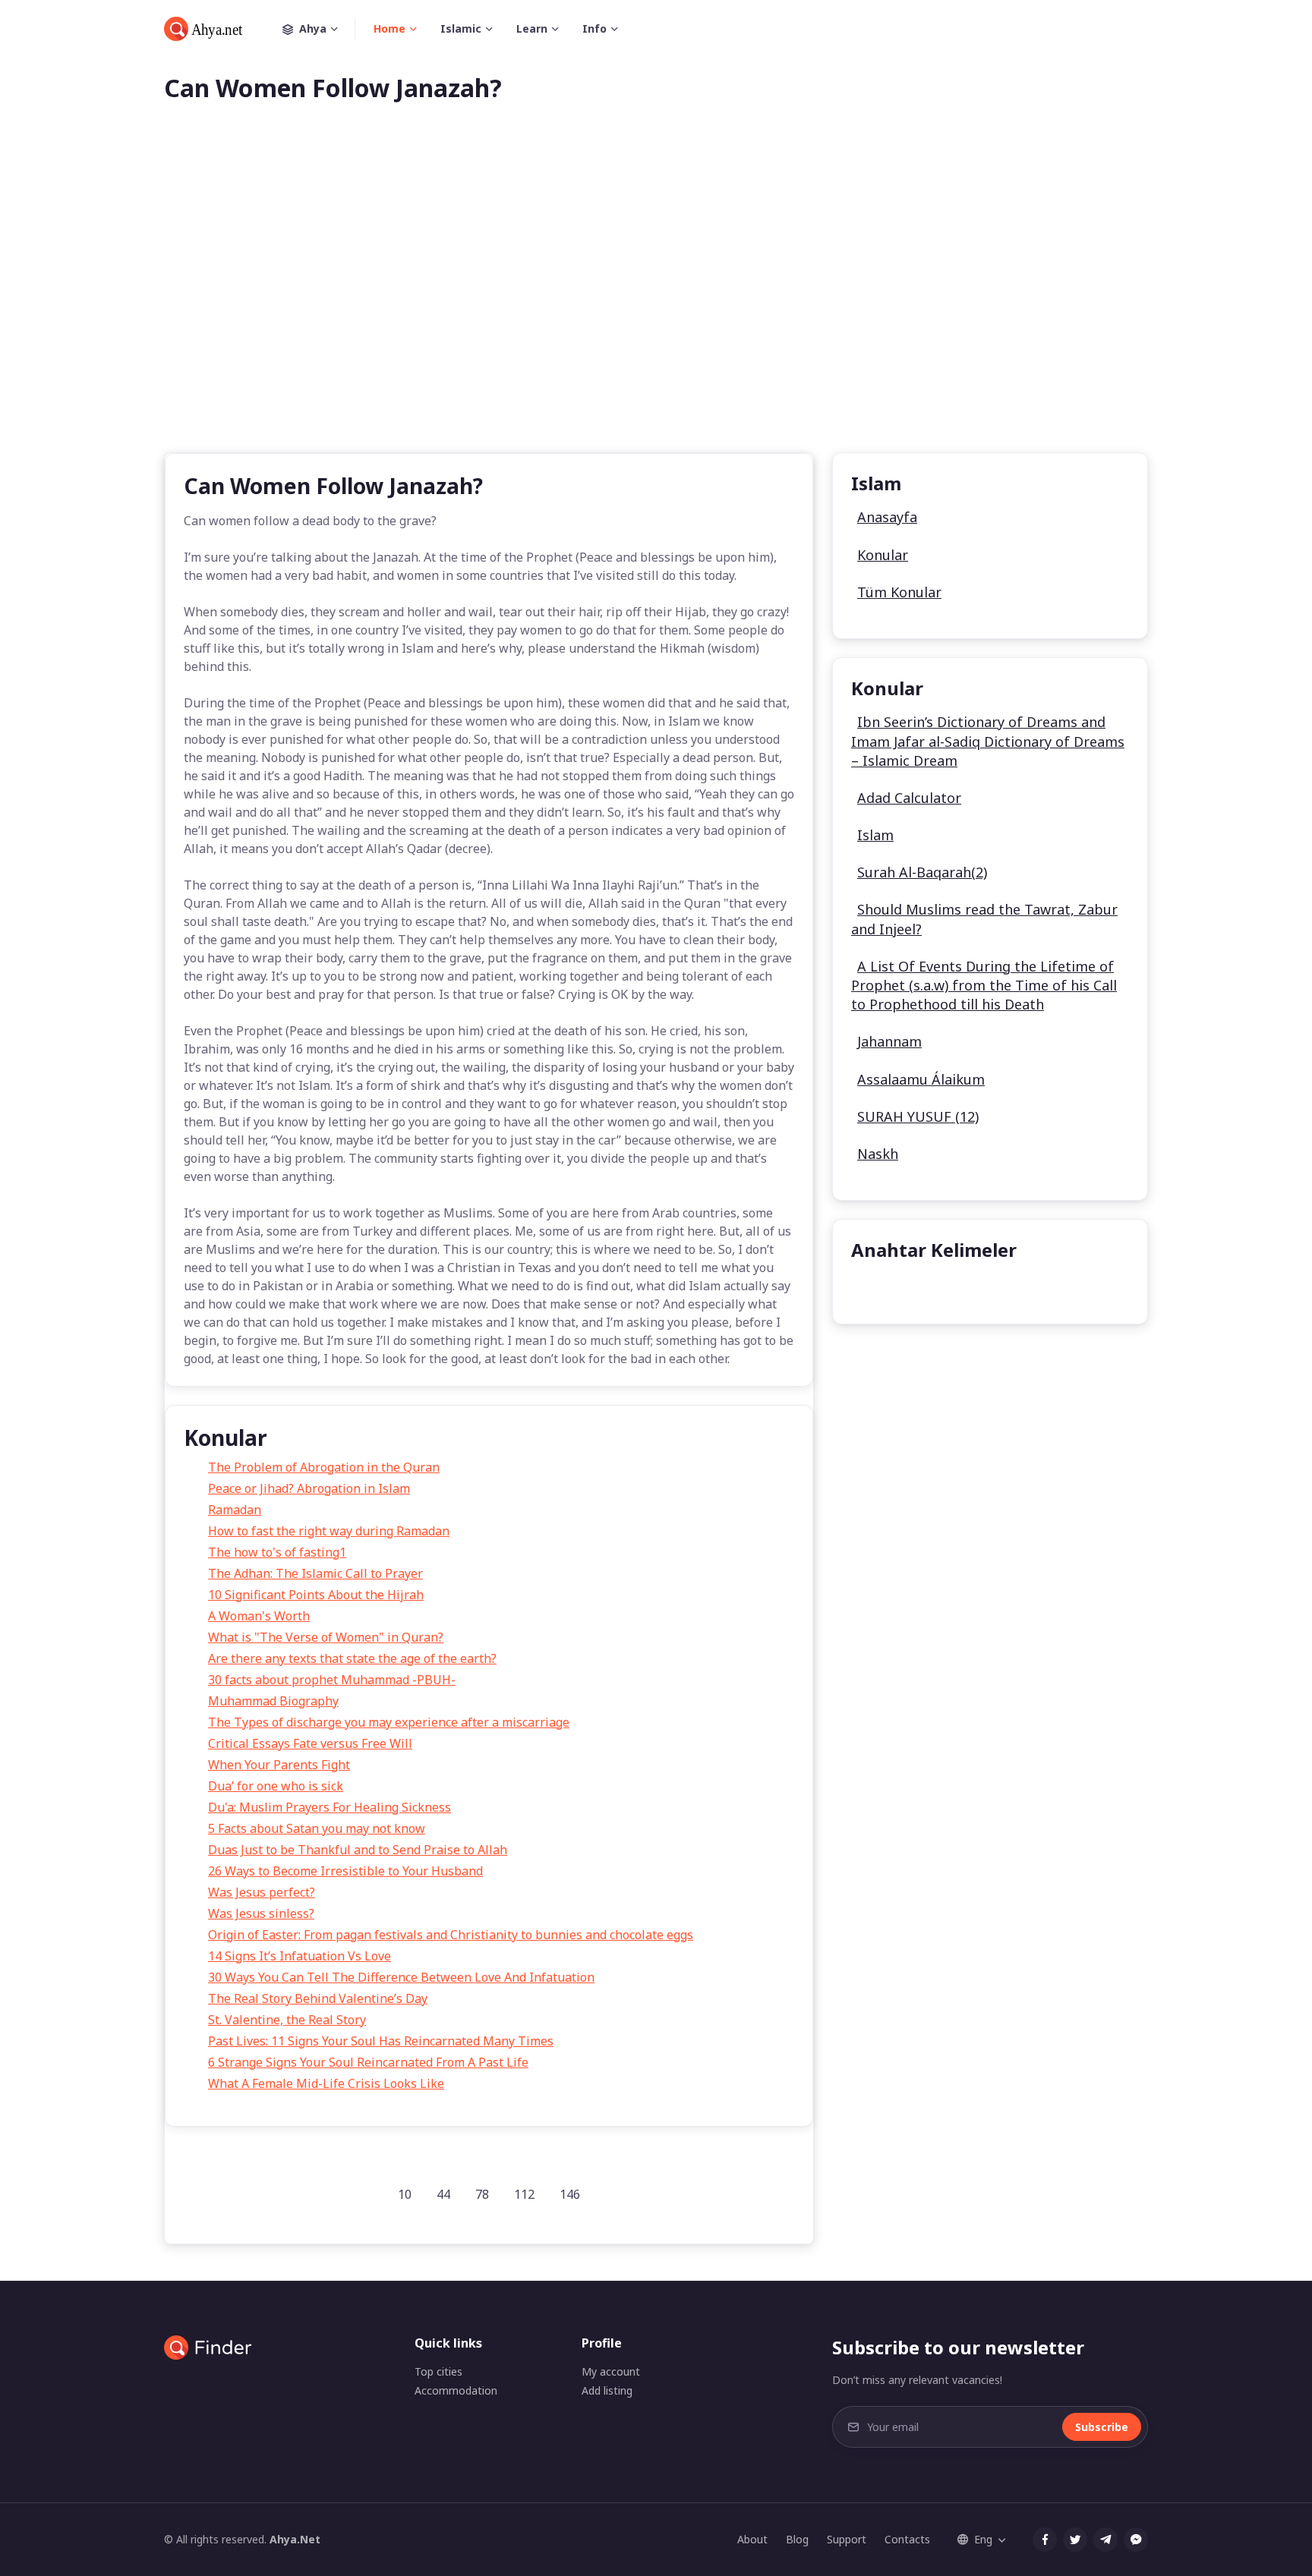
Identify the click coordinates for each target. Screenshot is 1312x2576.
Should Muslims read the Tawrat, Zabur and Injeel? (984, 919)
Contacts (907, 2539)
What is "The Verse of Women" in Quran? (326, 1637)
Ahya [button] (313, 28)
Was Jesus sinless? (261, 1913)
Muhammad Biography (273, 1701)
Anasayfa (887, 517)
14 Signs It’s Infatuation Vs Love (300, 1956)
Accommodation (456, 2390)
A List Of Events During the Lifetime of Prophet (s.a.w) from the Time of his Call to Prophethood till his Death (984, 985)
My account (611, 2371)
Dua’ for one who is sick (276, 1786)
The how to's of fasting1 (277, 1552)
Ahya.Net (295, 2539)
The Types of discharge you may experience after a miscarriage (389, 1722)
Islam (875, 835)
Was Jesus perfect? (262, 1892)
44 (443, 2194)
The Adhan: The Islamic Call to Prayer (315, 1573)
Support (847, 2539)
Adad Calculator (909, 798)
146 (570, 2194)
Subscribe (1102, 2427)
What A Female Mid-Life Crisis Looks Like (326, 2083)
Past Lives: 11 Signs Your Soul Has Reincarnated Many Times (381, 2041)
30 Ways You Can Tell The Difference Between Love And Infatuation (401, 1977)
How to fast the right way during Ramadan (329, 1531)
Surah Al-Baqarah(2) (922, 872)
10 (405, 2194)
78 (482, 2194)
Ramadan (235, 1510)
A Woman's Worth (259, 1616)
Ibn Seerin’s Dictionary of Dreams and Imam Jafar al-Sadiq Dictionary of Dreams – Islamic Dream (988, 741)
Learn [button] (532, 28)
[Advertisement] (656, 302)
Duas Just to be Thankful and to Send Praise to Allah (358, 1850)
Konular (883, 555)
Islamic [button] (461, 28)
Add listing (607, 2390)
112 (524, 2194)
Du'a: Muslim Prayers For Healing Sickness (330, 1807)
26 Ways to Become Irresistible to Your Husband (345, 1871)
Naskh (878, 1154)
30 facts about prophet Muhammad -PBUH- (332, 1680)
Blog (797, 2539)
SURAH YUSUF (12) (918, 1116)
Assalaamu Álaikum (921, 1079)
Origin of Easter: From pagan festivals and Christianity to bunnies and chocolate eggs (451, 1935)
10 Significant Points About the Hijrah (316, 1595)
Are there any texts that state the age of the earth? (352, 1658)
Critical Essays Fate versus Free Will (310, 1743)
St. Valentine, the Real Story (287, 2020)
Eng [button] (983, 2539)
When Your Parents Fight (279, 1765)
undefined (892, 1288)
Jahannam (889, 1041)
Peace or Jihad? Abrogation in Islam (309, 1488)
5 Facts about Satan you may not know (317, 1828)
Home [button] (389, 28)
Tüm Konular (899, 592)
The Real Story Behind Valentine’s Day (318, 1998)
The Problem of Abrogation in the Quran (324, 1467)
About (752, 2539)
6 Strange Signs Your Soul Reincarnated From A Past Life (368, 2062)
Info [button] (594, 28)
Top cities (438, 2371)
